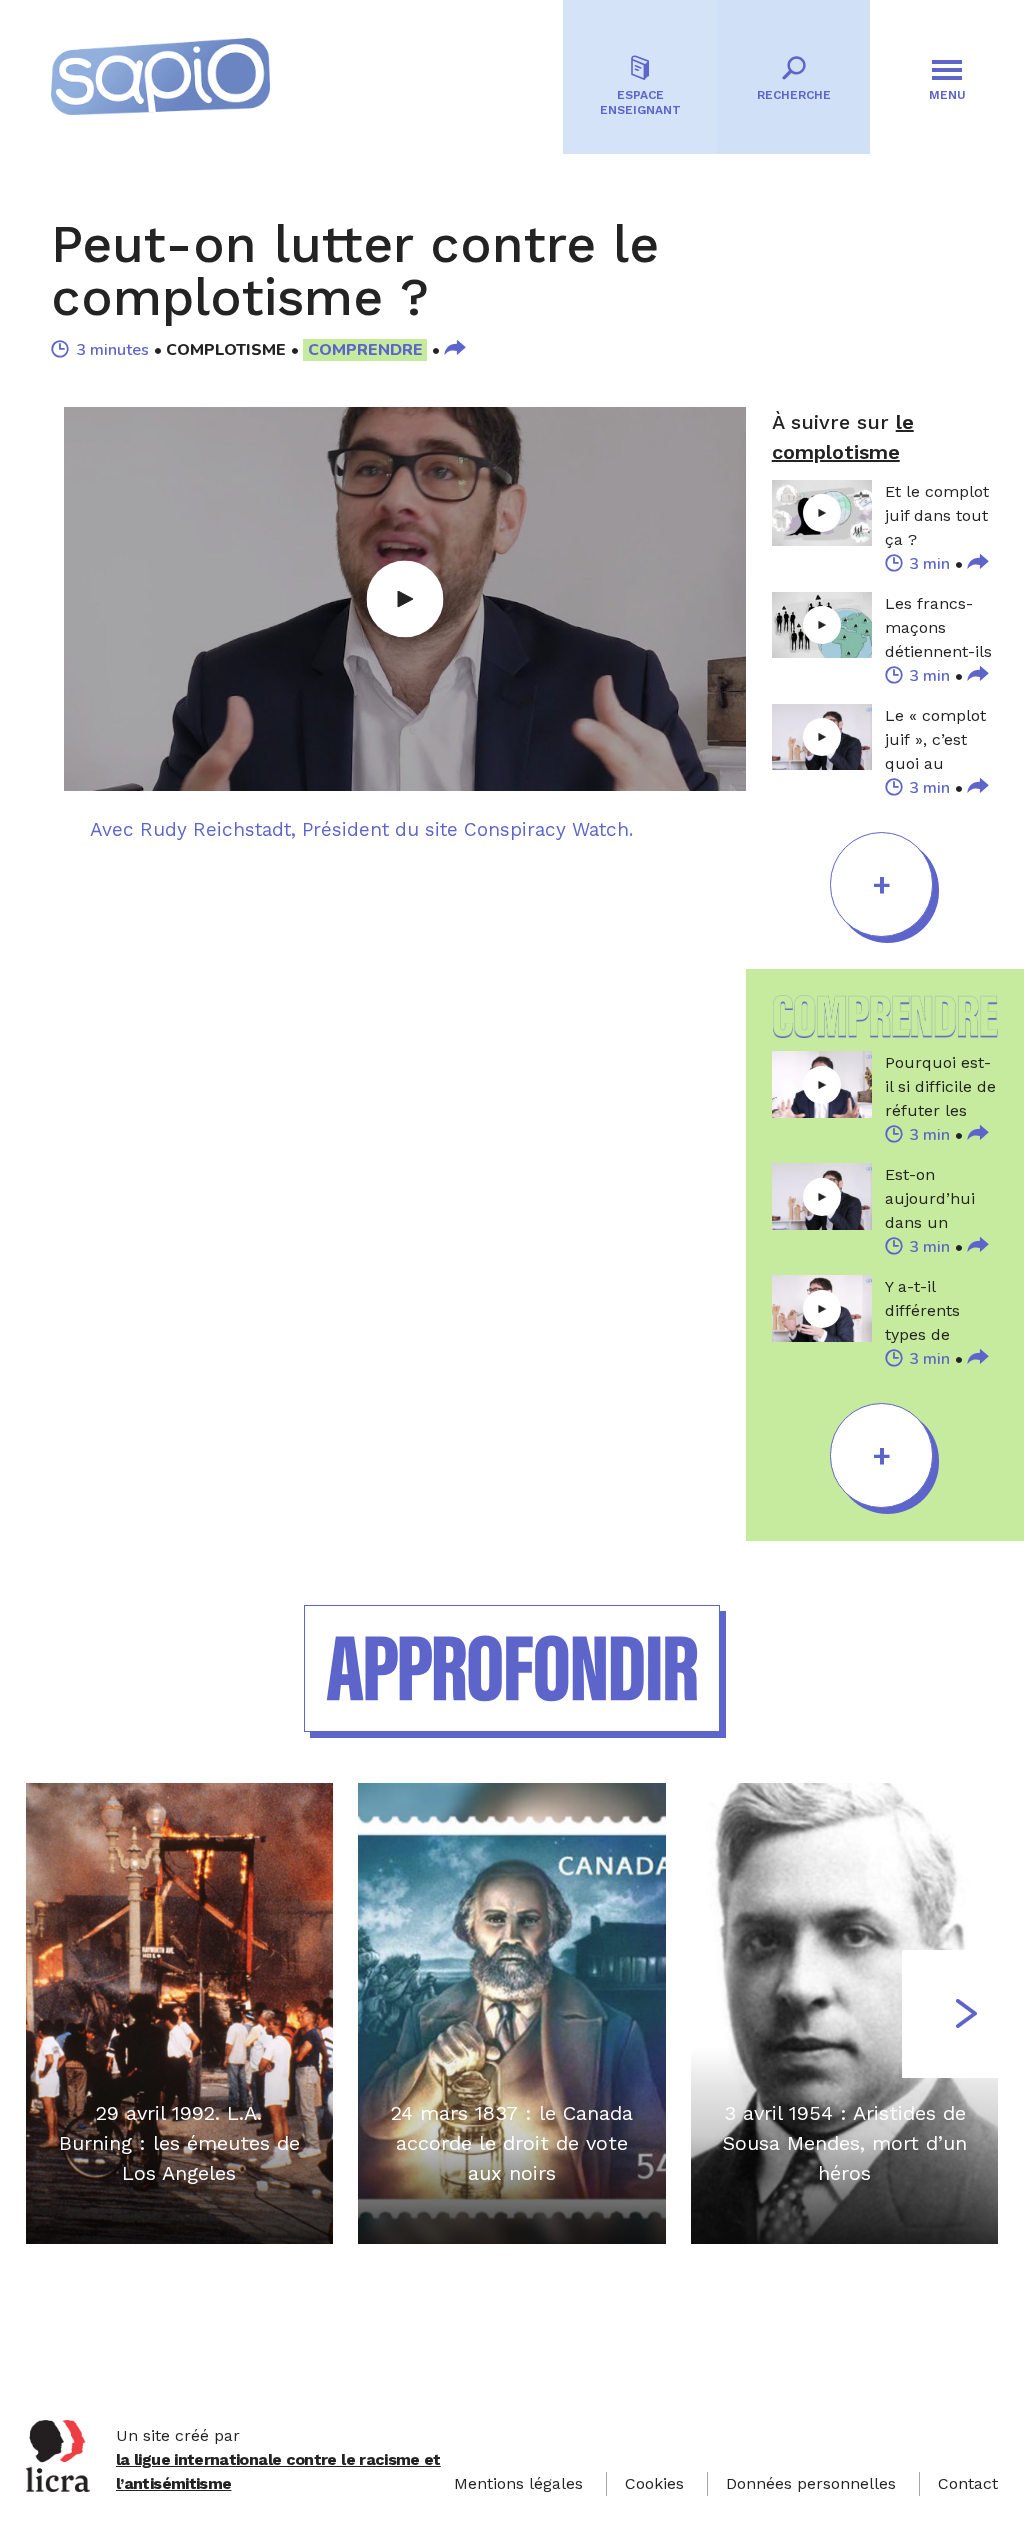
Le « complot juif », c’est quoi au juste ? (935, 741)
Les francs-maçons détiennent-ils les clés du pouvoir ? (938, 629)
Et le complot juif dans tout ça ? (937, 515)
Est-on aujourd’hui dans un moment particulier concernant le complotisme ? (941, 1200)
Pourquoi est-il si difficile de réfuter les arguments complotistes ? (941, 1088)
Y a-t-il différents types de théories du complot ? (929, 1312)
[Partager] (455, 350)
